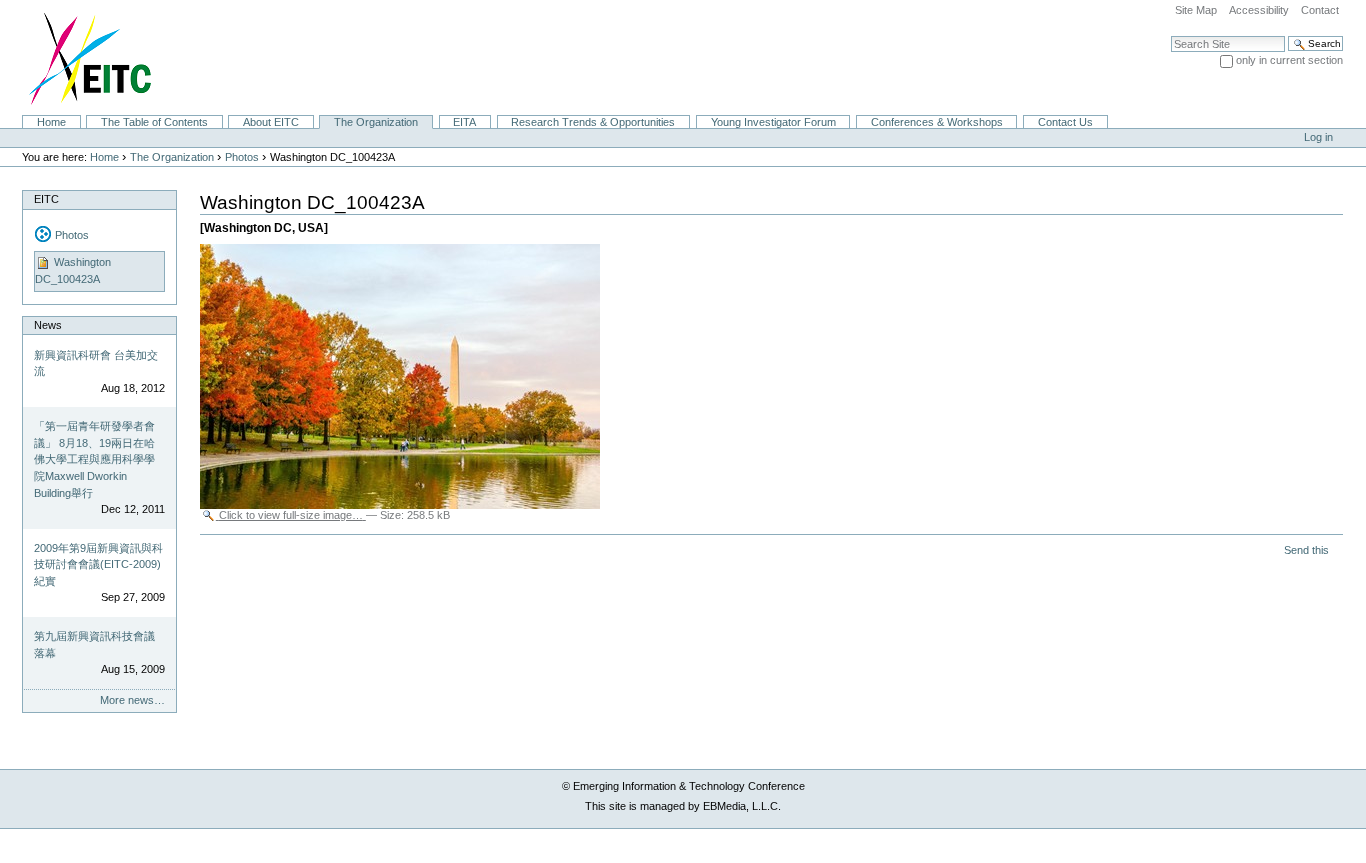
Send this (1306, 550)
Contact (1320, 10)
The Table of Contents (154, 122)
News (48, 325)
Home (51, 122)
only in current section (1289, 60)
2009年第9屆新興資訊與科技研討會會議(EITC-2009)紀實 (98, 564)
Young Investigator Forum (773, 122)
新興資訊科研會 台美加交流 (96, 363)
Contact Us (1065, 122)
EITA (464, 122)
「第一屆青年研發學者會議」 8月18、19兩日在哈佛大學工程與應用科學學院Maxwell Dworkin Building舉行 (94, 459)
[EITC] (81, 57)
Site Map (1196, 10)
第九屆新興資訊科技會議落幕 (94, 644)
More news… (132, 700)
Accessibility (1259, 10)
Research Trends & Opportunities (593, 122)
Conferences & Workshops (937, 122)
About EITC (271, 122)
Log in (1318, 137)
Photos (242, 157)
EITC (46, 199)
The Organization (376, 122)
